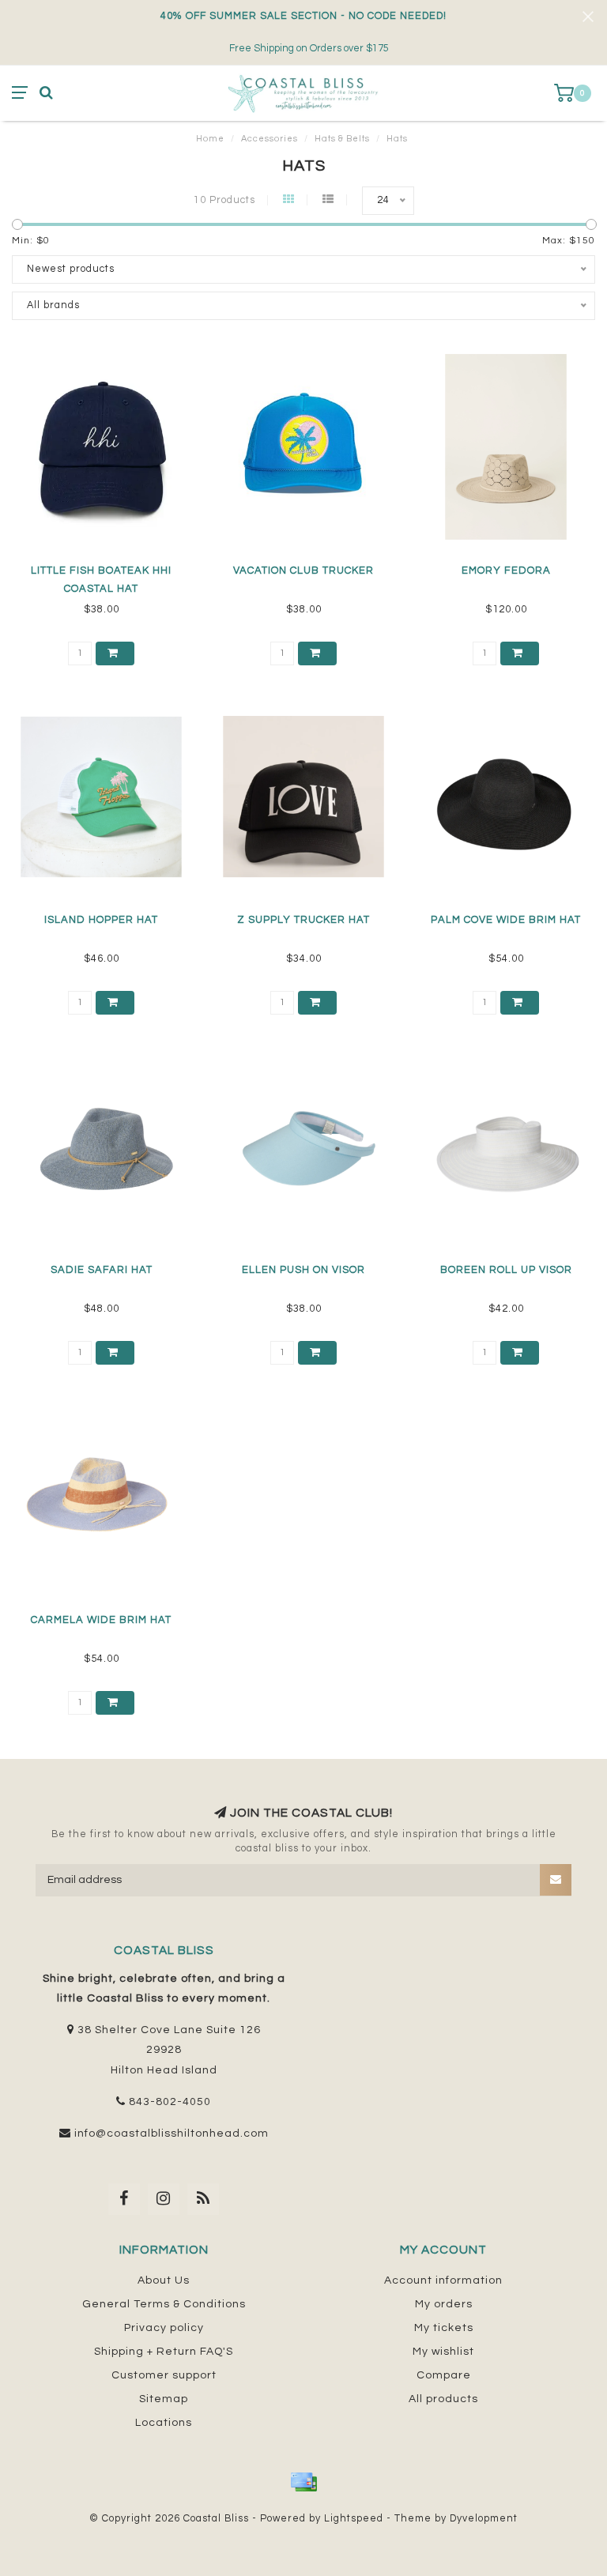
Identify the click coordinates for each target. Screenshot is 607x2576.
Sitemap (164, 2399)
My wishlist (443, 2352)
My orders (444, 2304)
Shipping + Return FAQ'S (164, 2352)
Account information (443, 2280)
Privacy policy (164, 2328)
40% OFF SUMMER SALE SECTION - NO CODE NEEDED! (303, 16)
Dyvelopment (484, 2519)
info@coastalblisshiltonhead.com (172, 2133)
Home (210, 139)
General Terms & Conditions (164, 2304)
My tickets (444, 2328)
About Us (164, 2280)
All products (443, 2399)
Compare (444, 2375)
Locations (164, 2423)
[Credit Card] (303, 2482)
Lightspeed (354, 2519)
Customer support (164, 2375)
